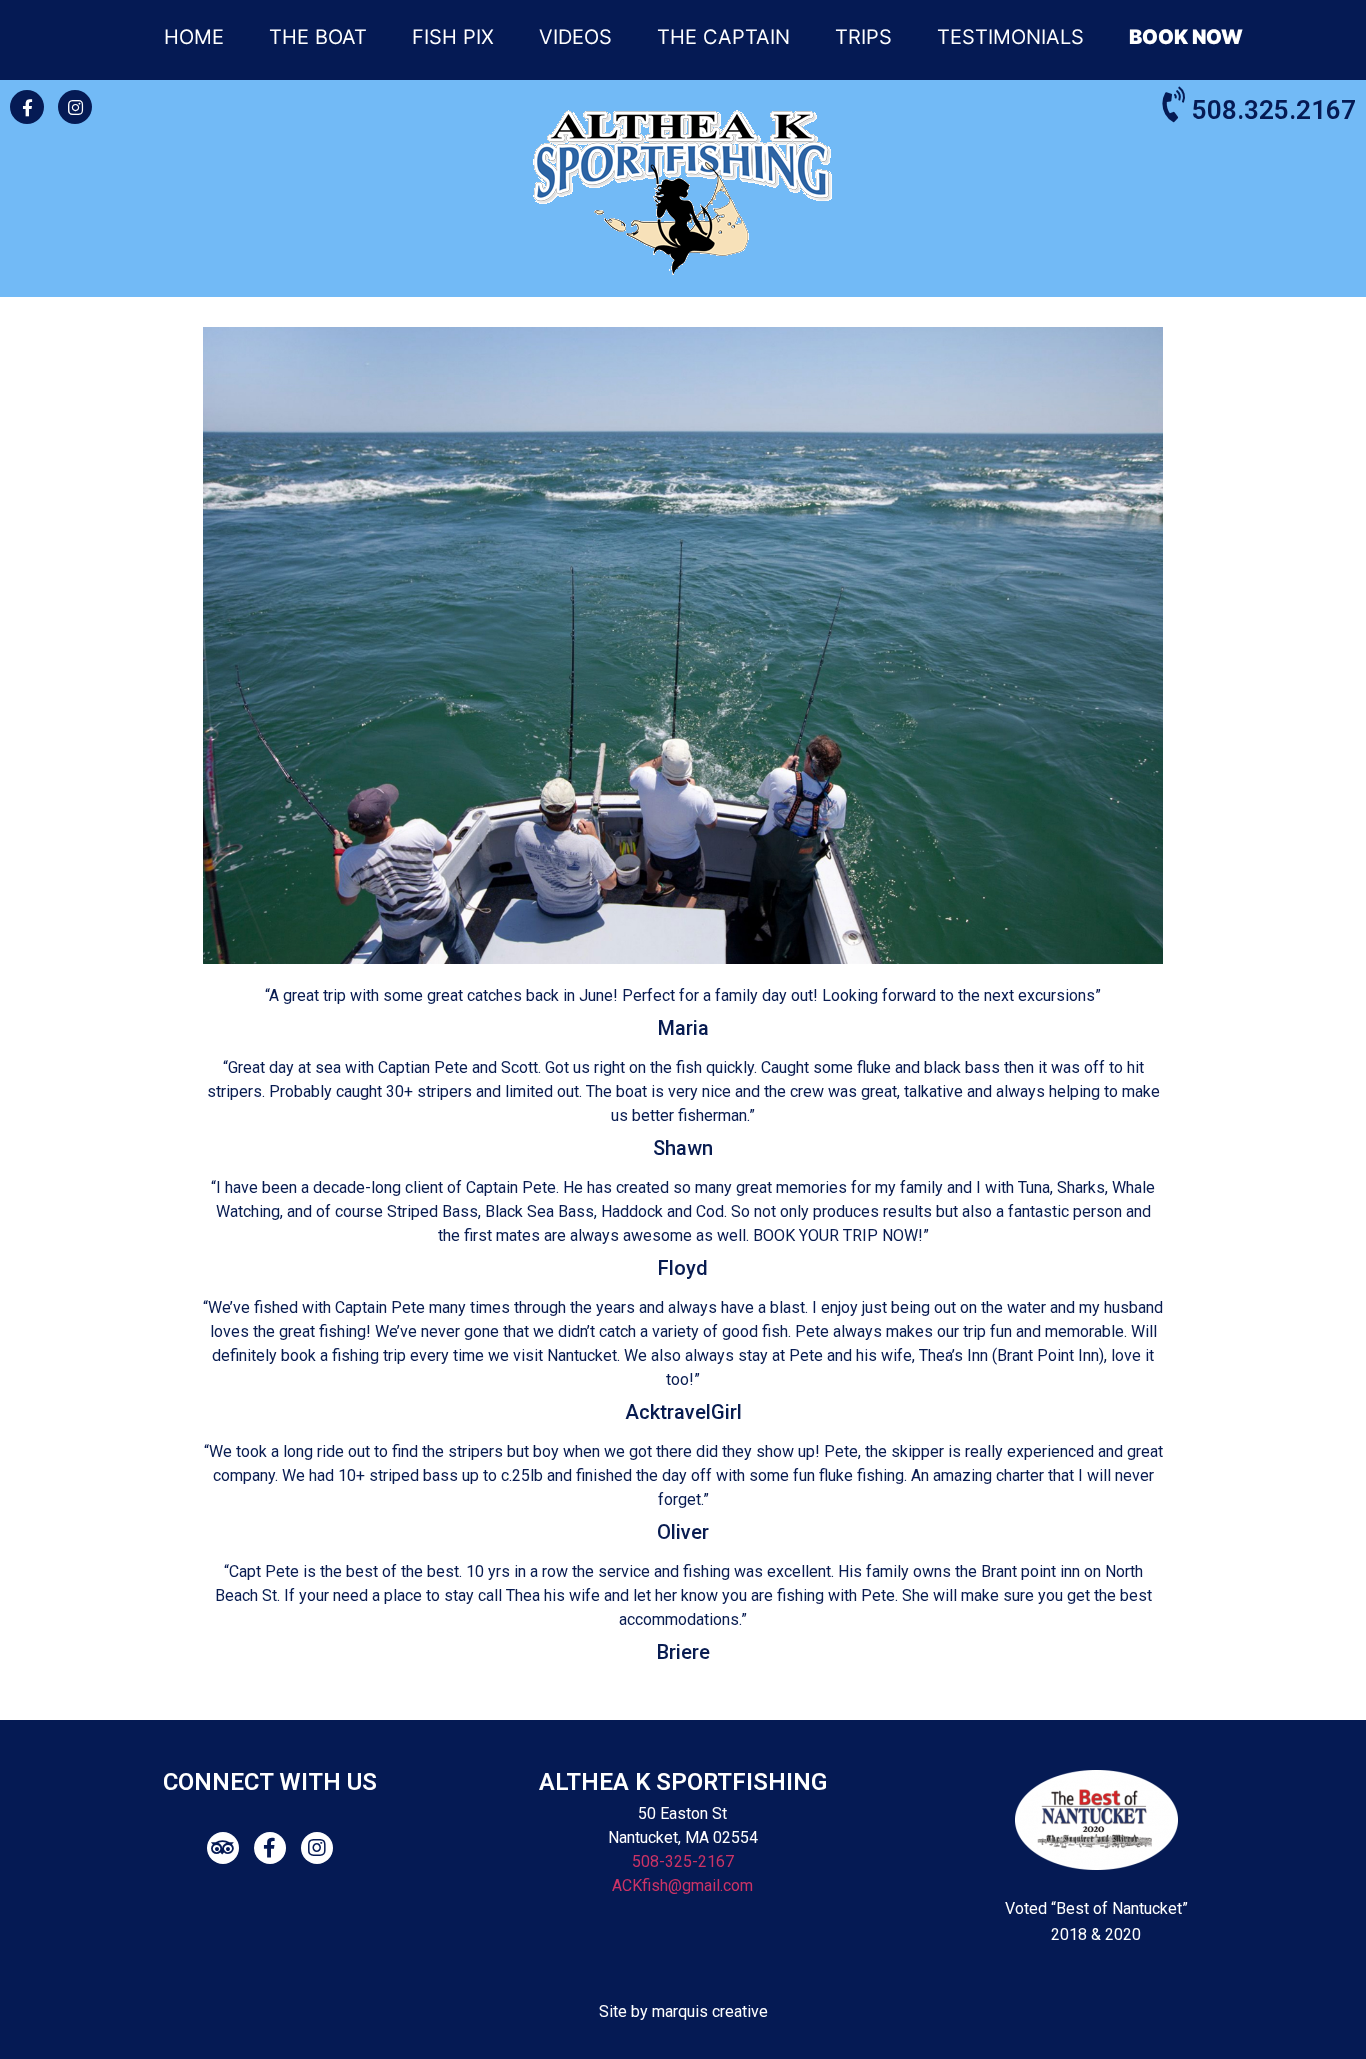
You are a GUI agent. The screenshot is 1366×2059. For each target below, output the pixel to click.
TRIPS (863, 37)
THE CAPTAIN (723, 37)
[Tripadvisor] (223, 1848)
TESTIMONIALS (1010, 37)
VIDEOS (575, 37)
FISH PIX (453, 37)
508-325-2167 (683, 1861)
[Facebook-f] (27, 107)
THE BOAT (318, 37)
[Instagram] (75, 107)
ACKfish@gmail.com (682, 1885)
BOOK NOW (1186, 37)
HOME (194, 37)
